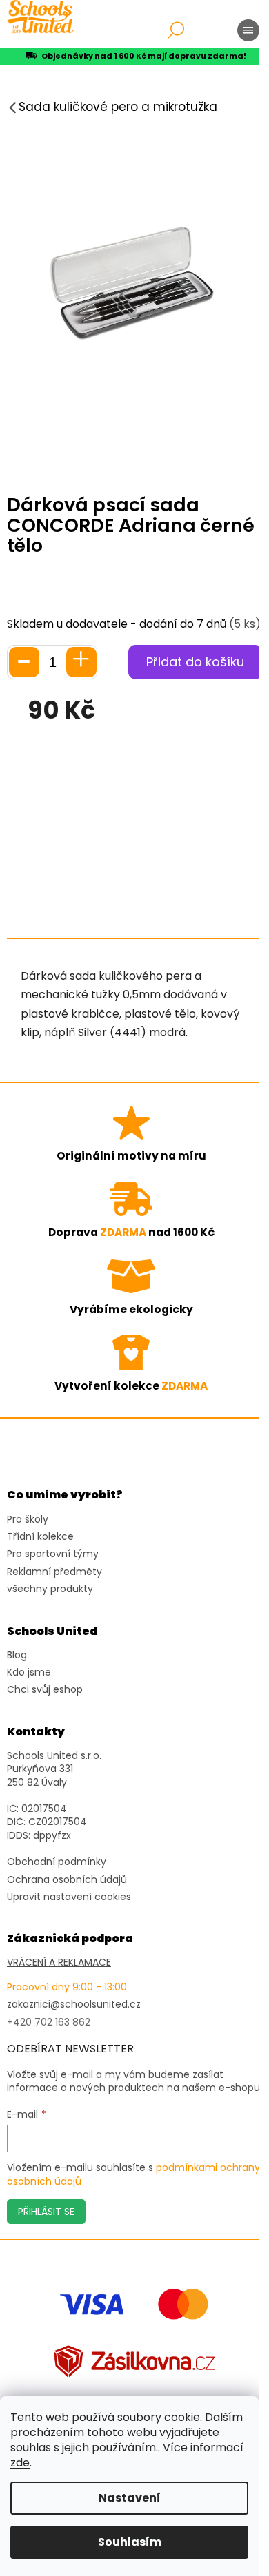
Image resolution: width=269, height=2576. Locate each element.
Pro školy (28, 1519)
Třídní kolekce (40, 1537)
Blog (17, 1655)
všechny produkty (50, 1589)
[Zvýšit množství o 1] (81, 662)
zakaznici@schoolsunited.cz (74, 2005)
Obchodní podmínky (57, 1862)
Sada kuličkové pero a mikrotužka (118, 107)
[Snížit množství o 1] (24, 662)
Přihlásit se (46, 2212)
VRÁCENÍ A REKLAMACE (59, 1962)
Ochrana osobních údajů (67, 1880)
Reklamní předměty (54, 1572)
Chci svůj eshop (45, 1690)
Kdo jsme (29, 1672)
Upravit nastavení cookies (69, 1897)
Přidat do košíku (195, 662)
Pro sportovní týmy (53, 1554)
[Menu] (248, 30)
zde (20, 2463)
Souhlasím (130, 2542)
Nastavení (130, 2498)
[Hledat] (176, 30)
